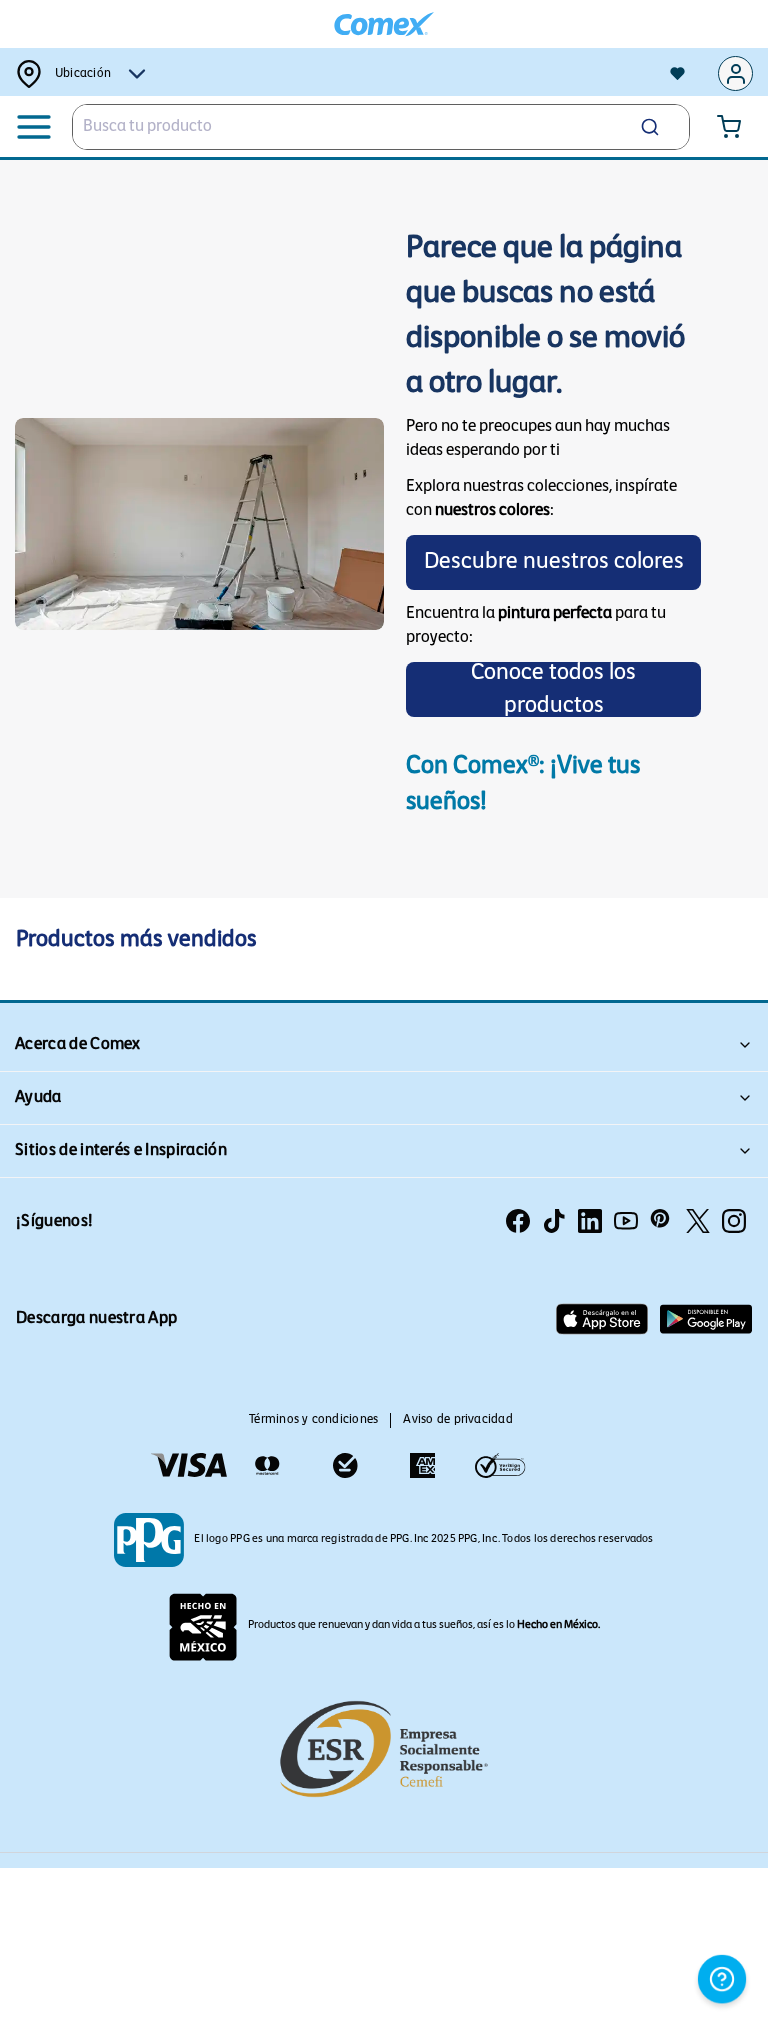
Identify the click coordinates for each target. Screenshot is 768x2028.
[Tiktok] (554, 1221)
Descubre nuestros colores (554, 562)
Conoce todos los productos (553, 689)
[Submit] (657, 127)
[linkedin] (590, 1221)
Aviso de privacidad (458, 1420)
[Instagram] (734, 1221)
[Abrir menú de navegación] (34, 127)
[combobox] (381, 127)
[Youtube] (626, 1221)
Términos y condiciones (313, 1420)
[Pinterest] (662, 1221)
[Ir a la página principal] (384, 24)
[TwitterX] (698, 1221)
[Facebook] (518, 1221)
